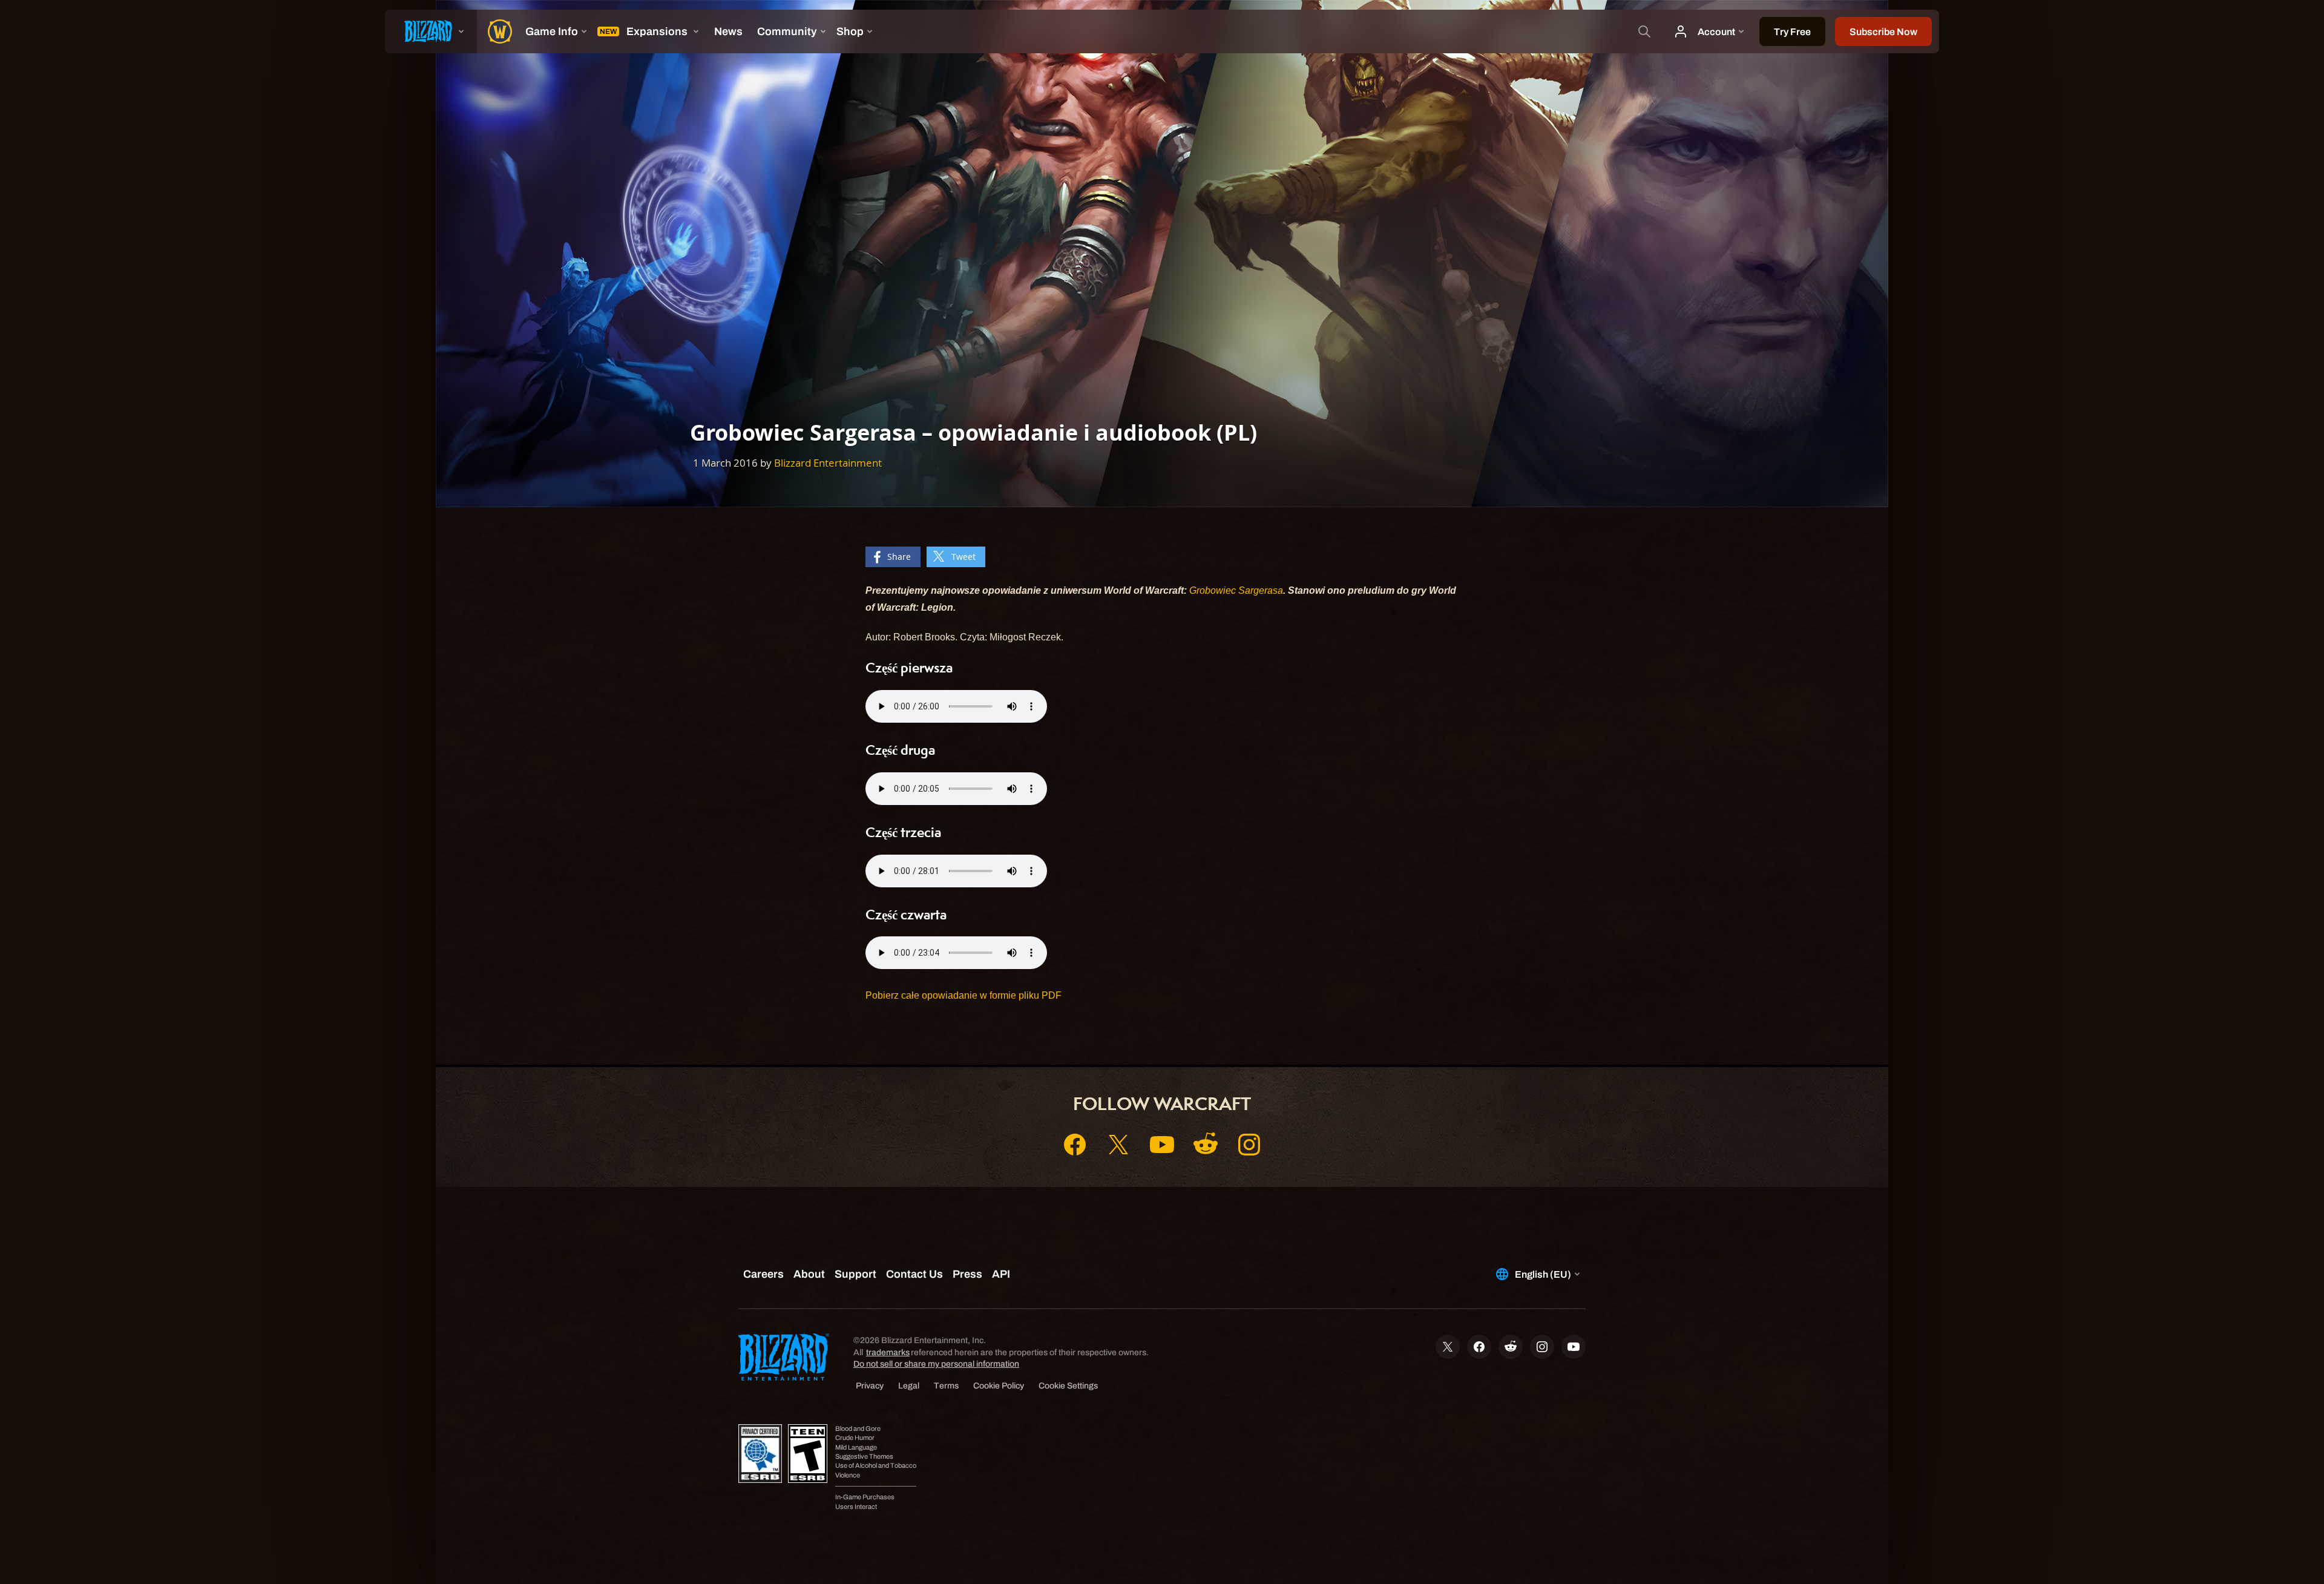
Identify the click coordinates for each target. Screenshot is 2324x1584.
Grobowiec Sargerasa (1236, 590)
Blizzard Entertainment (828, 463)
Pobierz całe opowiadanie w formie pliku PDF (963, 995)
